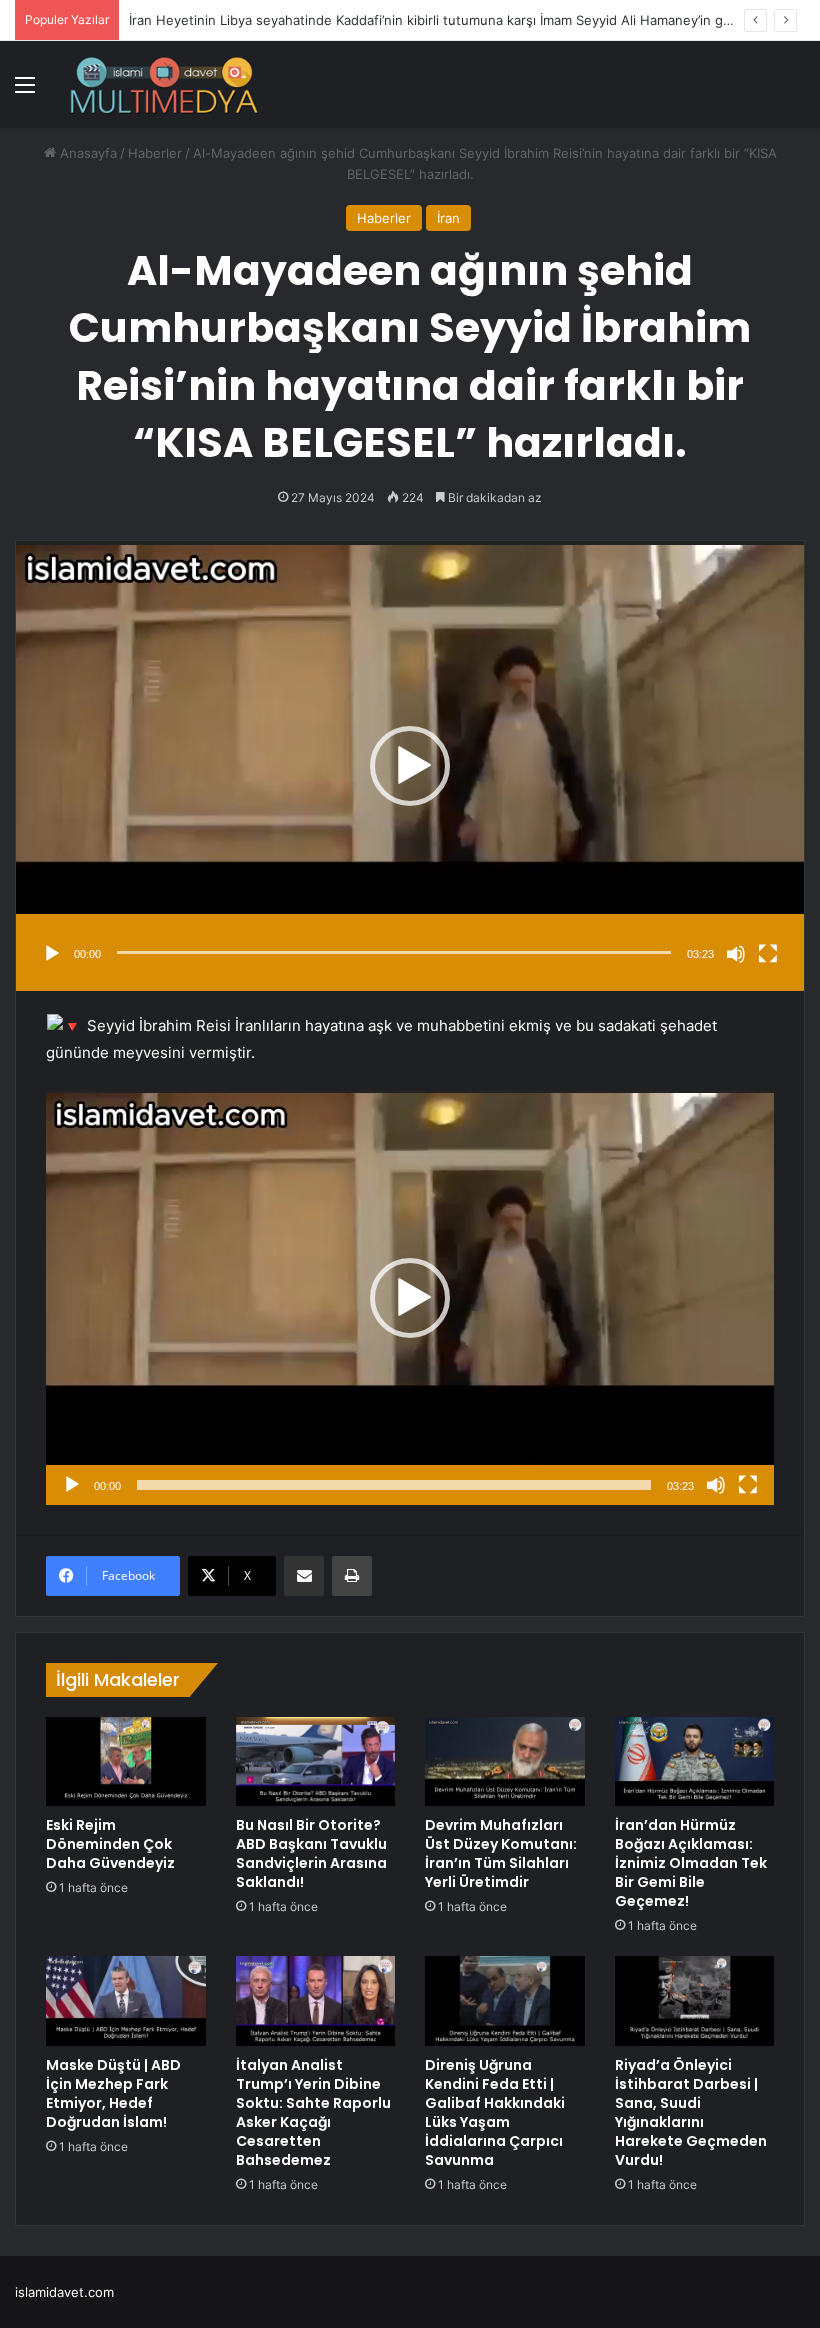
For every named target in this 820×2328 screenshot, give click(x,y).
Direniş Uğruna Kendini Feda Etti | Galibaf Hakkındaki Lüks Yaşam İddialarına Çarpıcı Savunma (495, 2112)
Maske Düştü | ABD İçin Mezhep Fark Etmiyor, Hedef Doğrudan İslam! (113, 2093)
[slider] (394, 952)
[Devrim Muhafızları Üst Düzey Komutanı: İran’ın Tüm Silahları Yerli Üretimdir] (505, 1762)
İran (448, 218)
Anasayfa (86, 153)
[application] (410, 765)
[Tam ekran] (768, 954)
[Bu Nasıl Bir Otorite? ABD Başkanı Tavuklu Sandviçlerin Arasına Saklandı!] (316, 1762)
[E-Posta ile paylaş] (304, 1576)
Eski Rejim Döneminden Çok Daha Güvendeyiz (110, 1844)
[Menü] (25, 91)
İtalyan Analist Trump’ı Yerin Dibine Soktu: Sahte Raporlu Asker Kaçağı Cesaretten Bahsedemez (313, 2112)
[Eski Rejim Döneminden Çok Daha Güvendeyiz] (126, 1762)
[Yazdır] (352, 1576)
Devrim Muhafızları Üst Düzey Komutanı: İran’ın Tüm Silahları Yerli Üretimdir (501, 1853)
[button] (410, 766)
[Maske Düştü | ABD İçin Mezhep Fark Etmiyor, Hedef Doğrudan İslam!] (126, 2001)
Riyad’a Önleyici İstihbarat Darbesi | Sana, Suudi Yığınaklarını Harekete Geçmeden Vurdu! (691, 2112)
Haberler (155, 153)
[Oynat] (52, 954)
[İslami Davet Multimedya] (164, 84)
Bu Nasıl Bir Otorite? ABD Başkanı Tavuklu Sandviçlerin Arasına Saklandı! (311, 1853)
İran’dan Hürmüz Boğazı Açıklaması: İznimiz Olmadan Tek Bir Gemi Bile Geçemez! (691, 1863)
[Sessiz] (736, 954)
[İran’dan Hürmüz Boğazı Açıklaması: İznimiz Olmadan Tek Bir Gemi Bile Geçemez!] (695, 1762)
